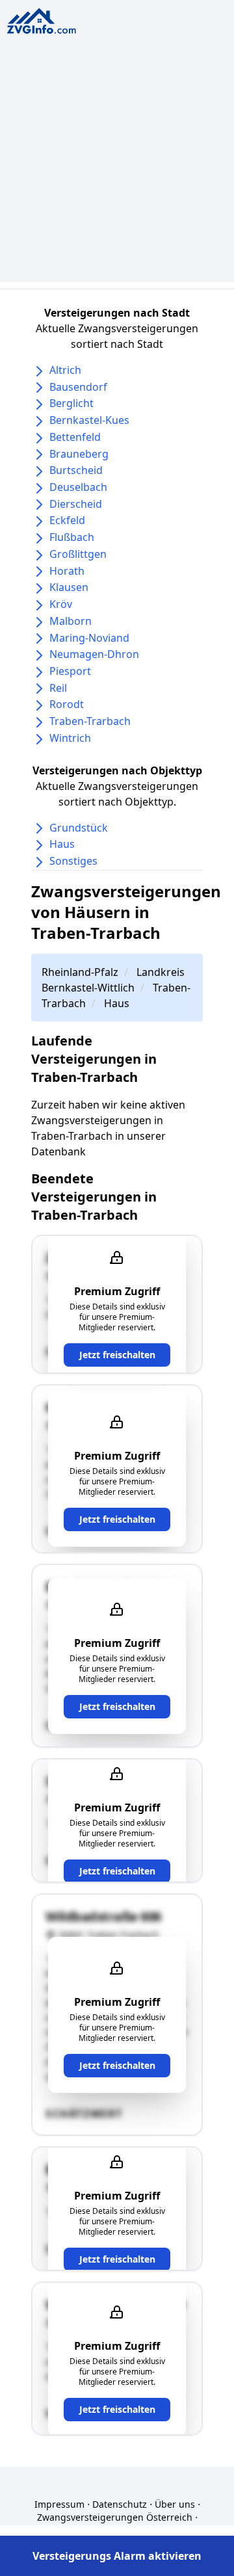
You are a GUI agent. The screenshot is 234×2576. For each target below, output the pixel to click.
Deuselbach (78, 487)
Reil (58, 688)
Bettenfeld (75, 437)
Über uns (175, 2504)
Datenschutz (120, 2504)
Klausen (69, 587)
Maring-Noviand (89, 638)
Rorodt (67, 704)
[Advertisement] (117, 165)
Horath (67, 571)
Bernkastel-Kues (89, 420)
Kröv (61, 604)
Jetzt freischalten (117, 1355)
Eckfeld (67, 520)
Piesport (70, 671)
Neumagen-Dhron (94, 654)
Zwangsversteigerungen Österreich (115, 2517)
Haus (62, 844)
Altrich (65, 370)
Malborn (71, 621)
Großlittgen (78, 554)
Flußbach (72, 537)
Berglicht (71, 403)
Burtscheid (76, 470)
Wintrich (70, 738)
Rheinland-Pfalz (80, 972)
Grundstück (79, 828)
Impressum (59, 2504)
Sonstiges (73, 861)
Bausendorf (78, 387)
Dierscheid (76, 504)
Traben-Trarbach (90, 721)
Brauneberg (79, 454)
